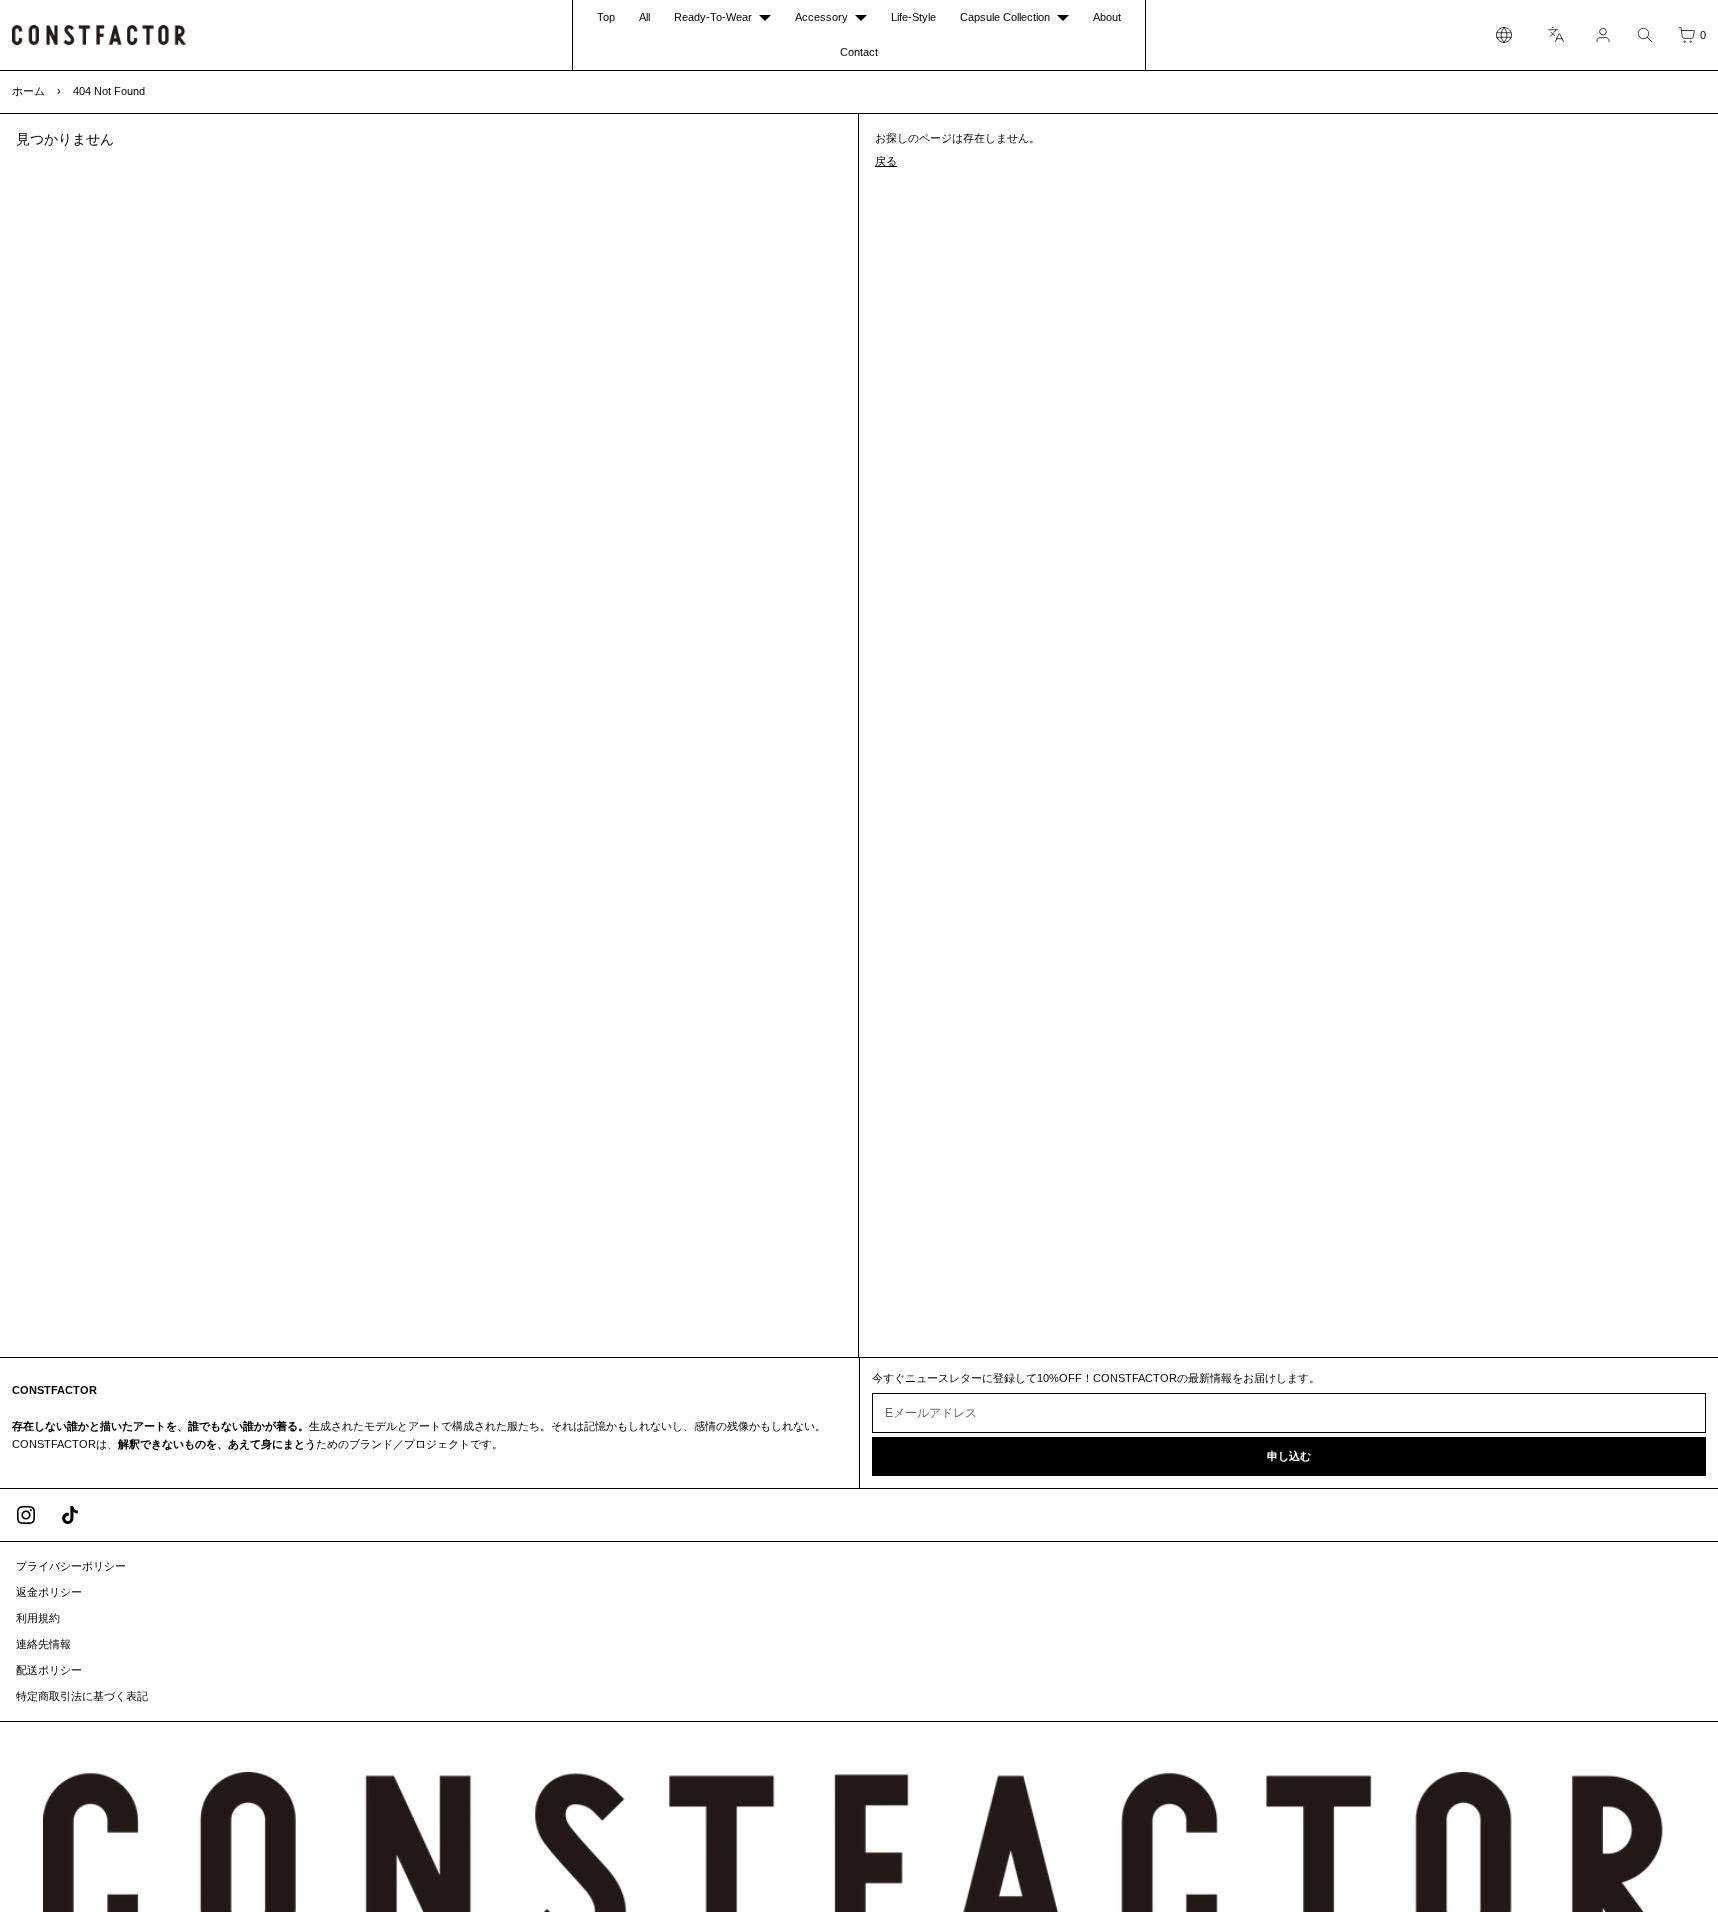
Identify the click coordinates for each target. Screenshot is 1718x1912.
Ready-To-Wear (713, 17)
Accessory (821, 17)
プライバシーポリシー (71, 1566)
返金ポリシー (49, 1592)
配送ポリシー (49, 1670)
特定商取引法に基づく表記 (82, 1696)
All (644, 17)
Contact (859, 52)
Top (606, 17)
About (1107, 17)
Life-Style (913, 17)
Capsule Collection (1005, 17)
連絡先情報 (43, 1644)
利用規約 (38, 1618)
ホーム (28, 91)
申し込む (1289, 1456)
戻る (886, 161)
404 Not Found (109, 91)
